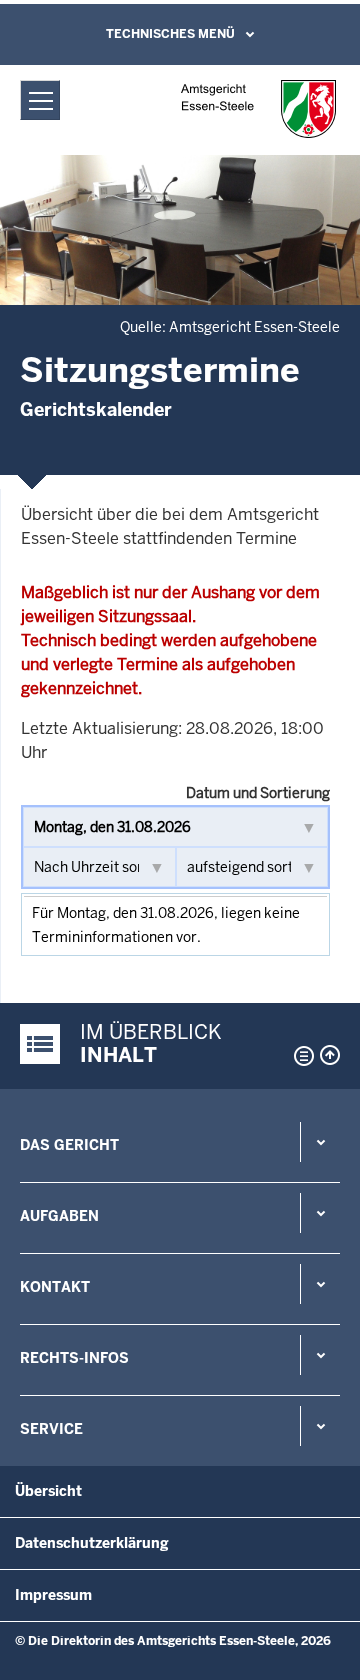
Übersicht (48, 1491)
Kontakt (55, 1287)
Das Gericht (69, 1145)
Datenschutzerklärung (92, 1543)
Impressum (53, 1595)
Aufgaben (59, 1216)
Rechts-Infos (74, 1358)
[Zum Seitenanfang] (330, 1055)
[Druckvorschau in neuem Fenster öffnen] (300, 1056)
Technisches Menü (170, 34)
